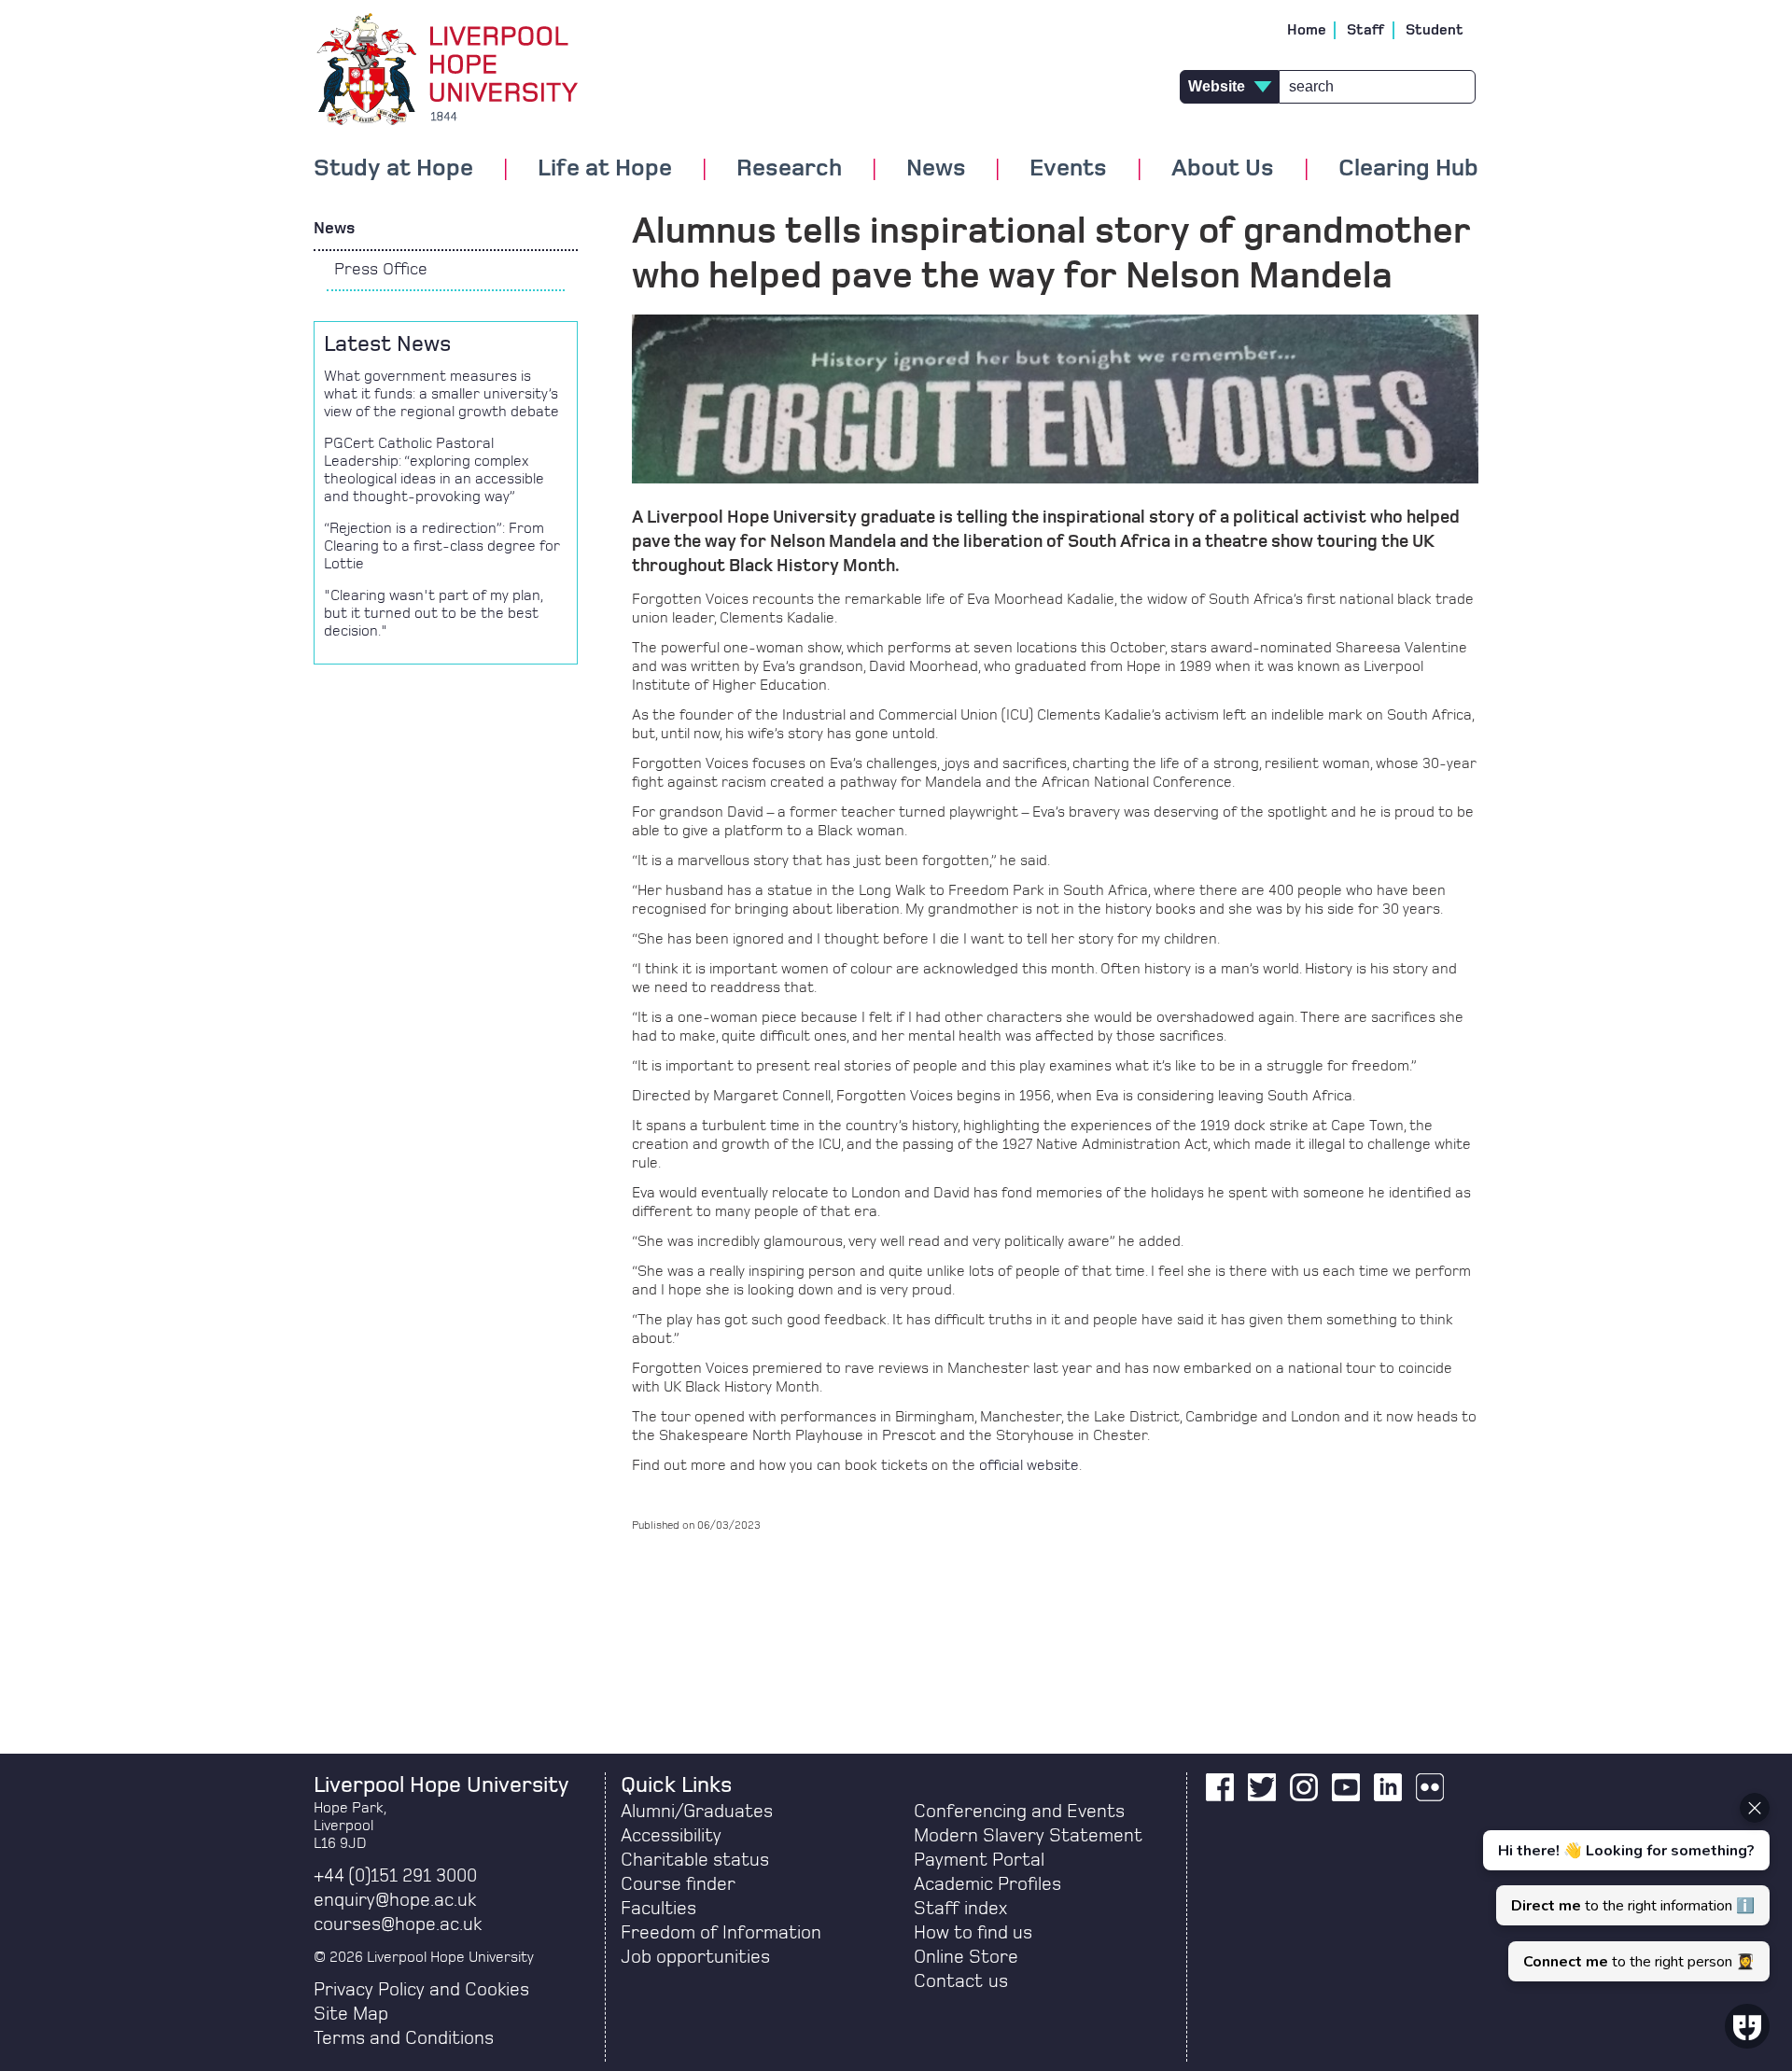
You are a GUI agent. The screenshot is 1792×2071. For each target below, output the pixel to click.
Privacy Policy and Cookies (421, 1990)
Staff (1366, 30)
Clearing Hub (1408, 169)
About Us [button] (1223, 169)
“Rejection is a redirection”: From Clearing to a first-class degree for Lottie (442, 546)
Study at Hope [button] (393, 169)
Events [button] (1068, 169)
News (334, 229)
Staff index (960, 1909)
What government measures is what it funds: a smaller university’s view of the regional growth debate (441, 394)
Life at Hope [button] (605, 169)
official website (1029, 1465)
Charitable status (695, 1860)
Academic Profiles (987, 1884)
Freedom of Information (721, 1933)
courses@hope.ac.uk (398, 1924)
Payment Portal (979, 1860)
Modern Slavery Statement (1028, 1836)
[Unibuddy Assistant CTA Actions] (1624, 1887)
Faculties (658, 1909)
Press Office (381, 270)
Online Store (966, 1957)
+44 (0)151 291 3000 (395, 1876)
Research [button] (789, 169)
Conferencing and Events (1019, 1812)
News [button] (936, 169)
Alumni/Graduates (697, 1812)
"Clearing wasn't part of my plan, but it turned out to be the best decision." (433, 613)
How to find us (973, 1933)
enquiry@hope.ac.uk (395, 1900)
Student (1435, 30)
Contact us (961, 1981)
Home (1307, 30)
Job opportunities (695, 1957)
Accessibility (671, 1836)
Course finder (678, 1884)
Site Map (351, 2014)
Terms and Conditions (404, 2038)
